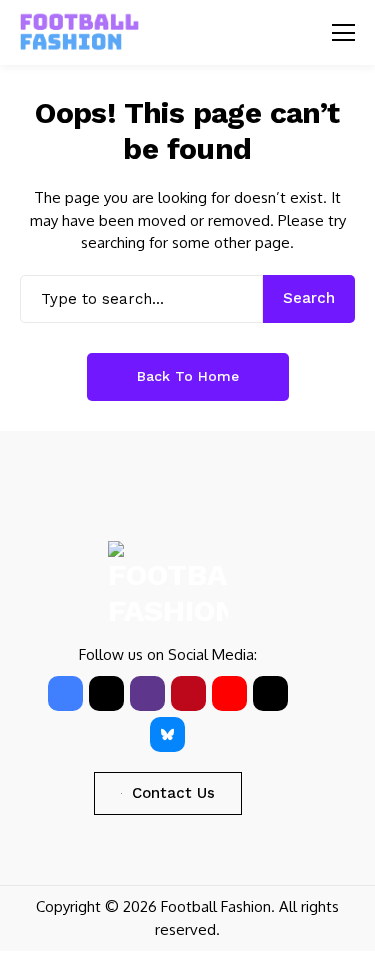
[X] (106, 693)
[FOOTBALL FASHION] (80, 32)
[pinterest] (188, 693)
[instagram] (147, 693)
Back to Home (188, 376)
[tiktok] (270, 693)
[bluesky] (167, 734)
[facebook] (65, 693)
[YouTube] (229, 693)
